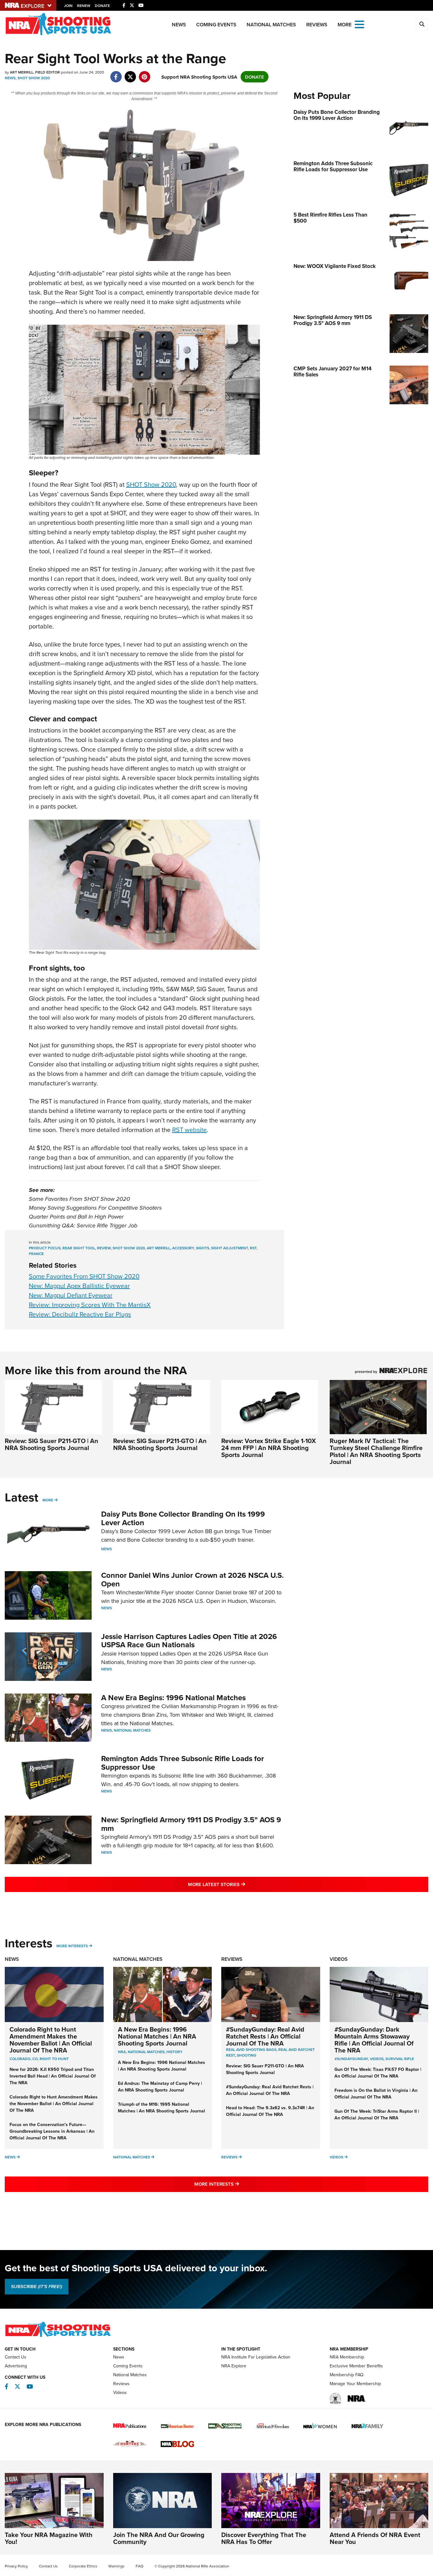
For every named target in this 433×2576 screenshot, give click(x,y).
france (36, 1254)
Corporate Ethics (83, 2566)
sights (203, 1248)
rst (253, 1248)
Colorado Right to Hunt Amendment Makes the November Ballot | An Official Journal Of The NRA (51, 2040)
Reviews (317, 25)
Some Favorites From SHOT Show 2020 (79, 1199)
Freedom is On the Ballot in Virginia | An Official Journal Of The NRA (376, 2094)
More (48, 1500)
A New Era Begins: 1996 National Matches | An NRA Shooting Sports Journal (157, 2036)
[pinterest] (144, 73)
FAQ (139, 2566)
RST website (189, 1130)
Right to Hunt (54, 2059)
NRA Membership (347, 2357)
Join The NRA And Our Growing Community (159, 2538)
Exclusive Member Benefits (356, 2366)
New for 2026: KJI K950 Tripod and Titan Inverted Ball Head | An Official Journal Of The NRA (53, 2076)
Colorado (20, 2059)
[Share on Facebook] (116, 73)
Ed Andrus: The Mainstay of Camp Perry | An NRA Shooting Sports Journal (160, 2087)
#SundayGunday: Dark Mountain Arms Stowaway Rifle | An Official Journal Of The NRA (374, 2040)
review (104, 1248)
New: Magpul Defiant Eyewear (71, 1295)
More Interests (72, 1946)
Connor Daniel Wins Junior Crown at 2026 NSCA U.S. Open (192, 1579)
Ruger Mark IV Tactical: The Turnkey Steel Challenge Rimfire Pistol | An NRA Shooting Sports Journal (376, 1451)
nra (122, 2052)
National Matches (271, 25)
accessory (183, 1248)
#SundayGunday (351, 2059)
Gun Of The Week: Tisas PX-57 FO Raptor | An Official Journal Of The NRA (378, 2073)
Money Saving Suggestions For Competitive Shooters (95, 1208)
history (174, 2052)
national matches (146, 2052)
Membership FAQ (347, 2375)
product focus (45, 1248)
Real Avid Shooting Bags (251, 2049)
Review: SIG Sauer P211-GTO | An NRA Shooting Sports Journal (52, 1444)
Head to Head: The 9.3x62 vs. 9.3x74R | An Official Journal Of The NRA (270, 2111)
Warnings (116, 2566)
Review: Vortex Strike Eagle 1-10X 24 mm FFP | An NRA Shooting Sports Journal (268, 1448)
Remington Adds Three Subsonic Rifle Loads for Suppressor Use (183, 1763)
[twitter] (130, 73)
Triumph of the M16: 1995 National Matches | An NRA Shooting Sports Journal (162, 2108)
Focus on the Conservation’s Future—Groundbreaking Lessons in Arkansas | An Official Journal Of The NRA (52, 2131)
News (179, 25)
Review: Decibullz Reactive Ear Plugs (80, 1314)
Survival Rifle (400, 2059)
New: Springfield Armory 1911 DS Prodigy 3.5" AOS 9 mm (191, 1824)
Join (68, 6)
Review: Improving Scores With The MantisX (90, 1305)
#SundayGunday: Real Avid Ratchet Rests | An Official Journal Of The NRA (265, 2036)
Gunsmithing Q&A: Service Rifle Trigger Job (83, 1226)
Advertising (16, 2366)
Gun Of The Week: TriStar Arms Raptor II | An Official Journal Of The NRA (377, 2114)
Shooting (247, 2055)
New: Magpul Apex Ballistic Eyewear (79, 1286)
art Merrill (158, 1248)
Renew (84, 6)
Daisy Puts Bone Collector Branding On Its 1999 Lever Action (183, 1518)
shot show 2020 (129, 1248)
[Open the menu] (359, 24)
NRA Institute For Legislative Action (256, 2357)
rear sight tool (79, 1248)
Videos (339, 1959)
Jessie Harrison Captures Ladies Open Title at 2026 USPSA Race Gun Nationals (189, 1640)
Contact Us (16, 2357)
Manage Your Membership (355, 2384)
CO (35, 2059)
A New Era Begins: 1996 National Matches (173, 1698)
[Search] (422, 24)
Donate (102, 6)
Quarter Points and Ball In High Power (76, 1217)
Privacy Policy (16, 2566)
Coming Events (216, 25)
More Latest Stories (242, 1884)
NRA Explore (234, 2366)
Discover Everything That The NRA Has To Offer (264, 2538)
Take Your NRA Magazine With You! (49, 2538)
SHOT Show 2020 (34, 78)
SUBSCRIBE (37, 2287)
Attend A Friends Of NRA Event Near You (375, 2538)
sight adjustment (229, 1248)
